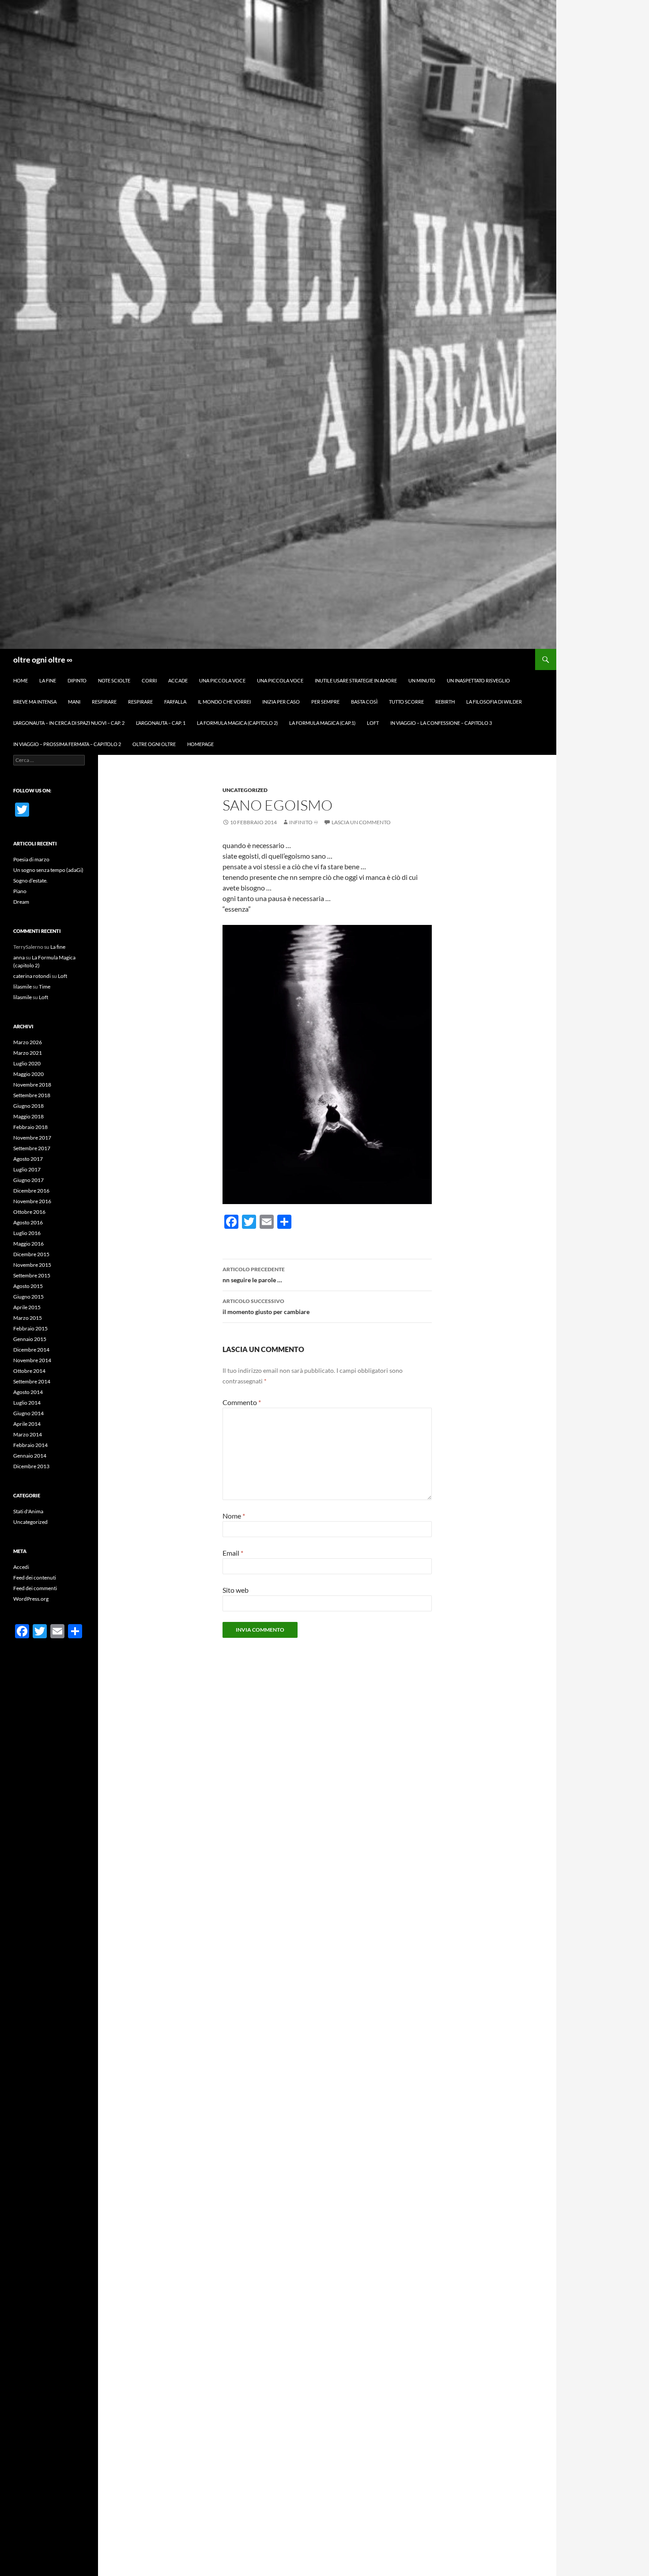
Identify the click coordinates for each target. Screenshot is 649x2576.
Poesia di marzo (31, 859)
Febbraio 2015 (30, 1328)
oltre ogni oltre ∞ (43, 659)
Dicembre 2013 (31, 1466)
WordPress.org (31, 1599)
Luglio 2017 (27, 1169)
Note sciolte (114, 680)
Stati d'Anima (28, 1511)
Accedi (21, 1567)
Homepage (200, 744)
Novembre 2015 (32, 1265)
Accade (178, 680)
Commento (242, 1402)
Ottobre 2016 (29, 1212)
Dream (21, 902)
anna (19, 957)
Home (21, 680)
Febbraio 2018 (30, 1127)
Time (45, 987)
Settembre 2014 (32, 1381)
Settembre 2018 (32, 1095)
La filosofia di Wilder (494, 702)
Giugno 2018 (28, 1106)
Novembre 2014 (32, 1360)
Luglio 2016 (27, 1233)
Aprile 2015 (27, 1307)
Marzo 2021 (28, 1053)
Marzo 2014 (28, 1434)
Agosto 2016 (28, 1222)
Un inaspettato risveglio (478, 680)
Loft (373, 723)
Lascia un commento (361, 822)
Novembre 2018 (32, 1085)
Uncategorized (245, 790)
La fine (48, 680)
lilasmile (23, 987)
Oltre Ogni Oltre (154, 744)
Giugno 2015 (28, 1297)
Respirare (104, 702)
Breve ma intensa (35, 702)
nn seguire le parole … (254, 1275)
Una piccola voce (222, 680)
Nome (234, 1516)
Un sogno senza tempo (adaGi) (48, 870)
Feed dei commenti (35, 1588)
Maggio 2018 (28, 1116)
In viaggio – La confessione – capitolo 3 (441, 723)
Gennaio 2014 (30, 1456)
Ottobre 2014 (29, 1371)
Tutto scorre (406, 702)
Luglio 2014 (27, 1403)
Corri (149, 680)
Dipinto (77, 680)
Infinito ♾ (304, 822)
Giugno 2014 (28, 1413)
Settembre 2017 (32, 1148)
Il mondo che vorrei (224, 702)
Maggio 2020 (28, 1074)
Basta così (364, 702)
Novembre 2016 (32, 1201)
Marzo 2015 (28, 1318)
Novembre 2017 (32, 1138)
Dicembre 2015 (31, 1254)
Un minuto (422, 680)
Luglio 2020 (27, 1063)
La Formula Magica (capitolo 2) (237, 723)
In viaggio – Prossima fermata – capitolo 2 (67, 744)
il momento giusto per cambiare (266, 1307)
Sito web (236, 1590)
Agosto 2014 (28, 1392)
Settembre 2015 (32, 1275)
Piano (20, 891)
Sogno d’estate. (30, 881)
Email (233, 1553)
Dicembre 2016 (31, 1191)
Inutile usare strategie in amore (356, 680)
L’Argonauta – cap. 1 (161, 723)
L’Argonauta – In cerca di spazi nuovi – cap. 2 (69, 723)
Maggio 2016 (28, 1244)
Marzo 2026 (28, 1042)
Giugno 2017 (28, 1180)
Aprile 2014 (27, 1424)
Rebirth (445, 702)
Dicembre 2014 (31, 1350)
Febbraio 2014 (30, 1445)
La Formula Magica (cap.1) (322, 723)
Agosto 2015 (28, 1286)
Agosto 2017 (28, 1159)
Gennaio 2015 (30, 1339)
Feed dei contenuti (35, 1578)
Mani (74, 702)
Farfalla (175, 702)
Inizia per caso (281, 702)
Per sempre (325, 702)
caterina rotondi (32, 976)
